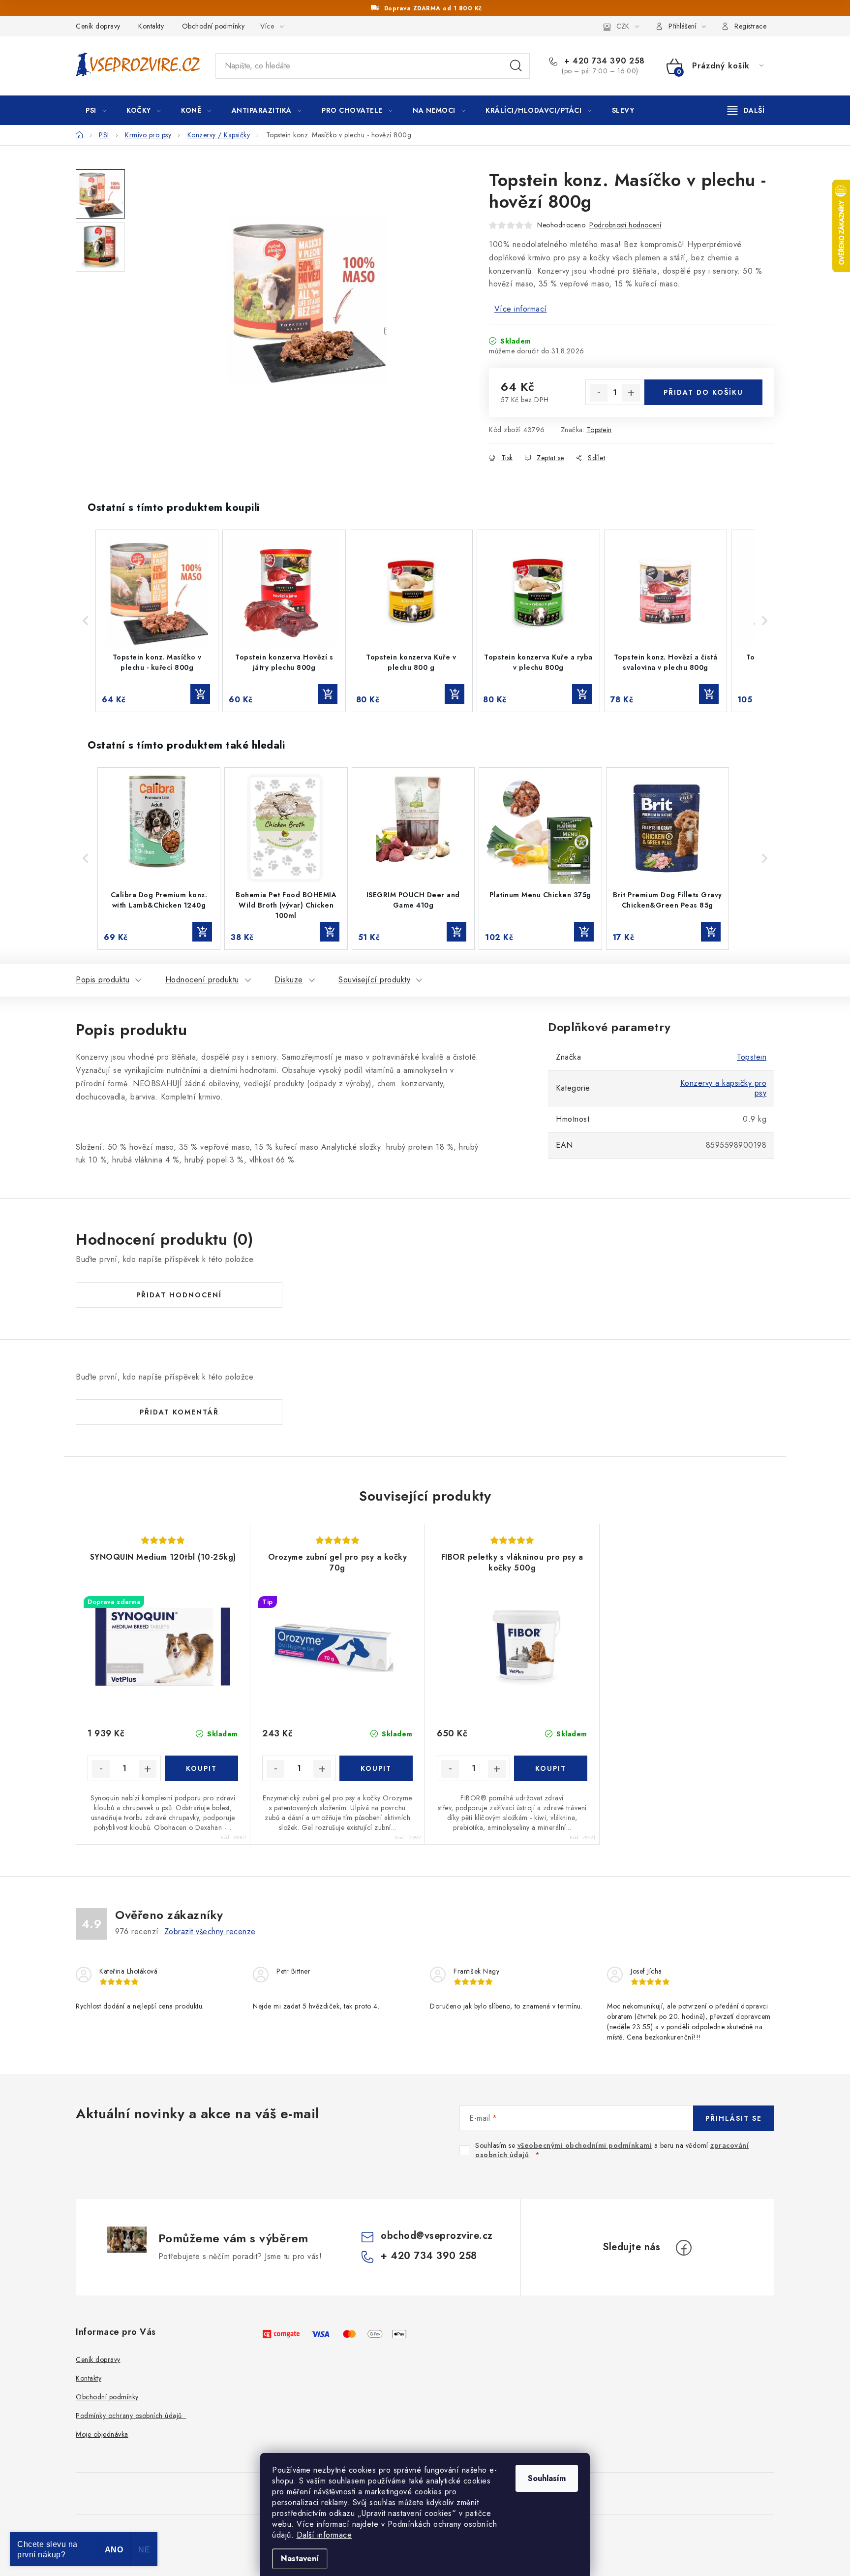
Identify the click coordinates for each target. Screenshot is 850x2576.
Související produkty (374, 980)
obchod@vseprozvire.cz (437, 2236)
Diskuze (289, 980)
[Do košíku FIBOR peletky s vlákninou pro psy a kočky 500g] (551, 1768)
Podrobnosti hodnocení (625, 225)
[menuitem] (96, 110)
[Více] (746, 110)
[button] (86, 621)
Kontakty (151, 26)
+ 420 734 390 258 (603, 61)
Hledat (516, 66)
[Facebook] (684, 2248)
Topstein (599, 430)
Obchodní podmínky (213, 26)
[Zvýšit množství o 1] (631, 393)
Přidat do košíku (703, 392)
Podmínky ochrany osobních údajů (131, 2416)
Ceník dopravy (98, 26)
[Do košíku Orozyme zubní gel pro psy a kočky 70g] (376, 1768)
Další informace (324, 2535)
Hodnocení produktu (202, 980)
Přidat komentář (179, 1412)
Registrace (750, 26)
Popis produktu (103, 980)
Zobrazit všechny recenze (210, 1932)
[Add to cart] (200, 694)
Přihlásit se (734, 2118)
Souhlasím (547, 2478)
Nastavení (300, 2559)
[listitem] (157, 621)
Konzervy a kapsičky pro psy (724, 1088)
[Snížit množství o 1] (599, 393)
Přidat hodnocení (179, 1295)
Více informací (521, 309)
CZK (623, 26)
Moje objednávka (102, 2434)
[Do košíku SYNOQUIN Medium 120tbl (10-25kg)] (201, 1768)
